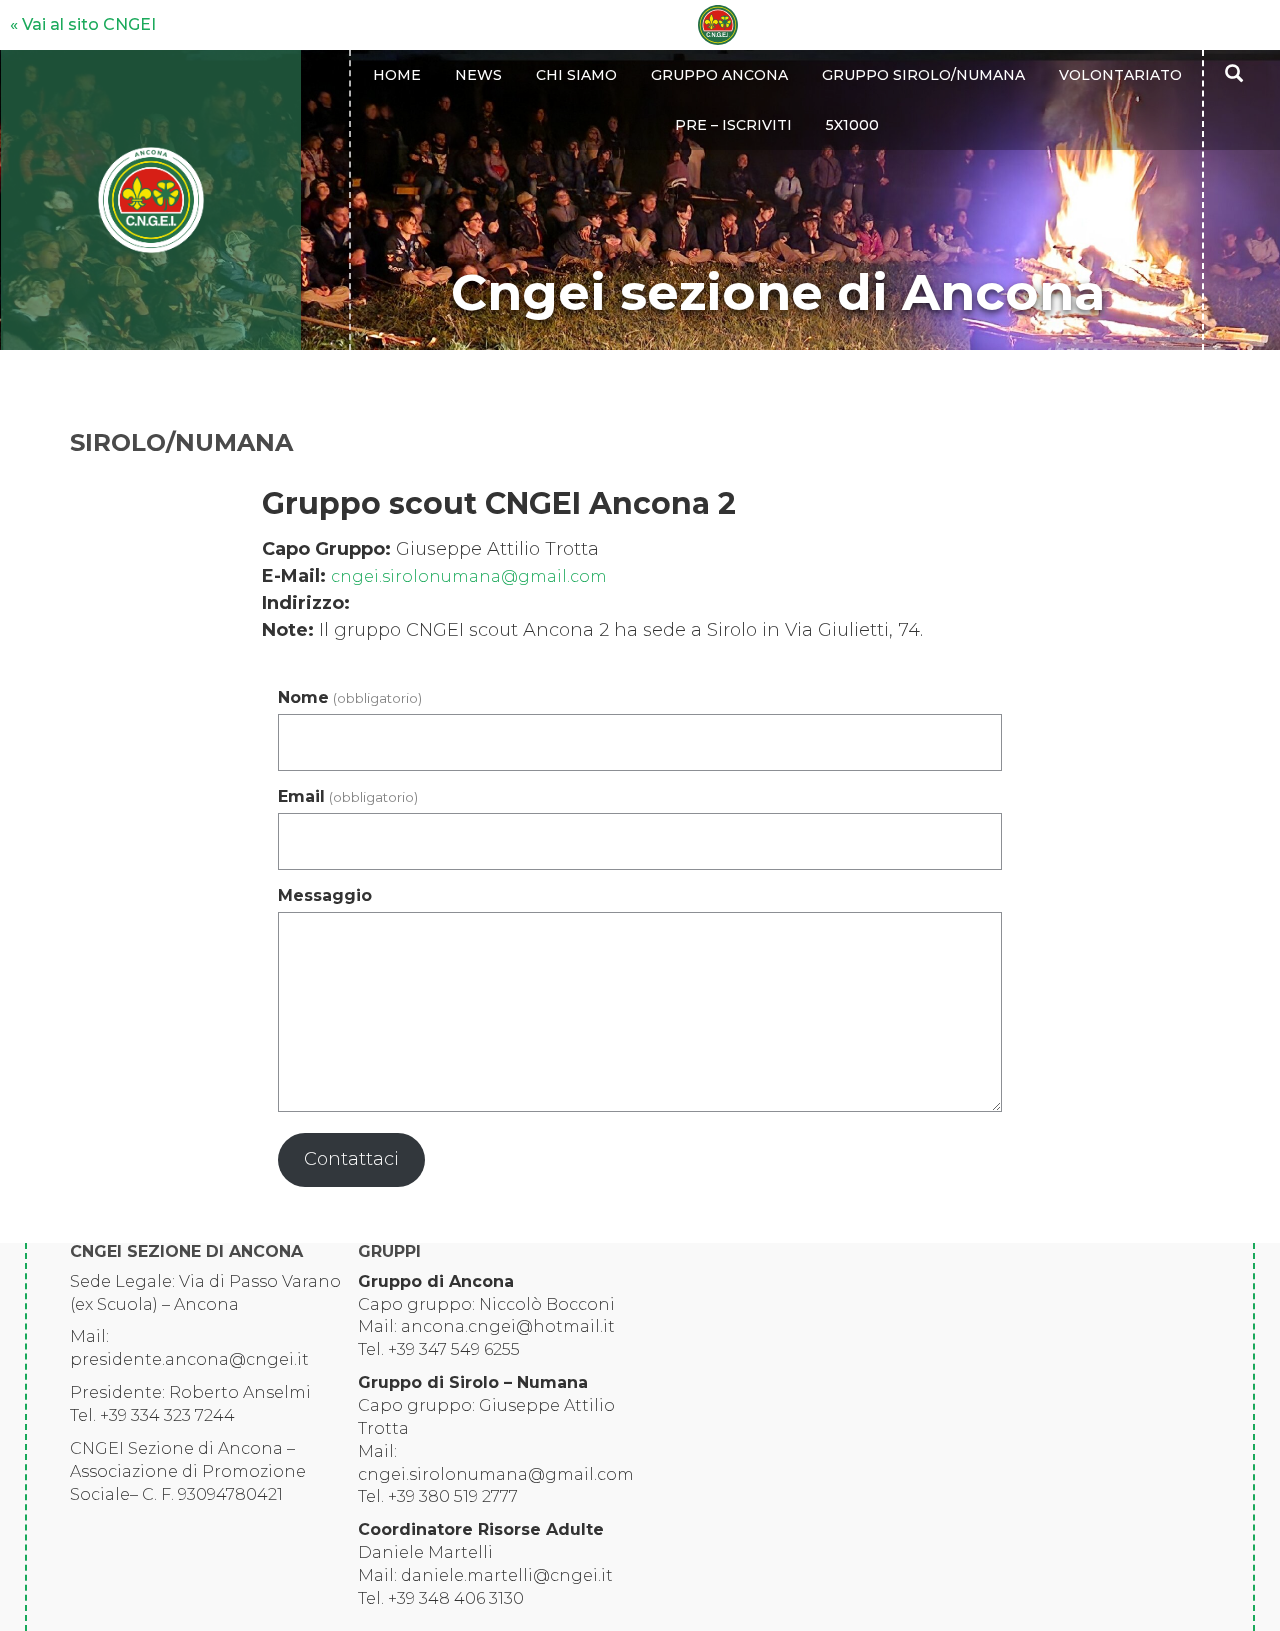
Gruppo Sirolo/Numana (923, 75)
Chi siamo (576, 75)
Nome (349, 697)
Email (347, 796)
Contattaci (351, 1159)
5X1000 (852, 125)
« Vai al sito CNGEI (83, 24)
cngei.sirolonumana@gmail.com (469, 576)
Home (397, 75)
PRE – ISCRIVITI (733, 125)
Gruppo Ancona (719, 75)
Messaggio (325, 895)
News (478, 75)
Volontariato (1120, 75)
